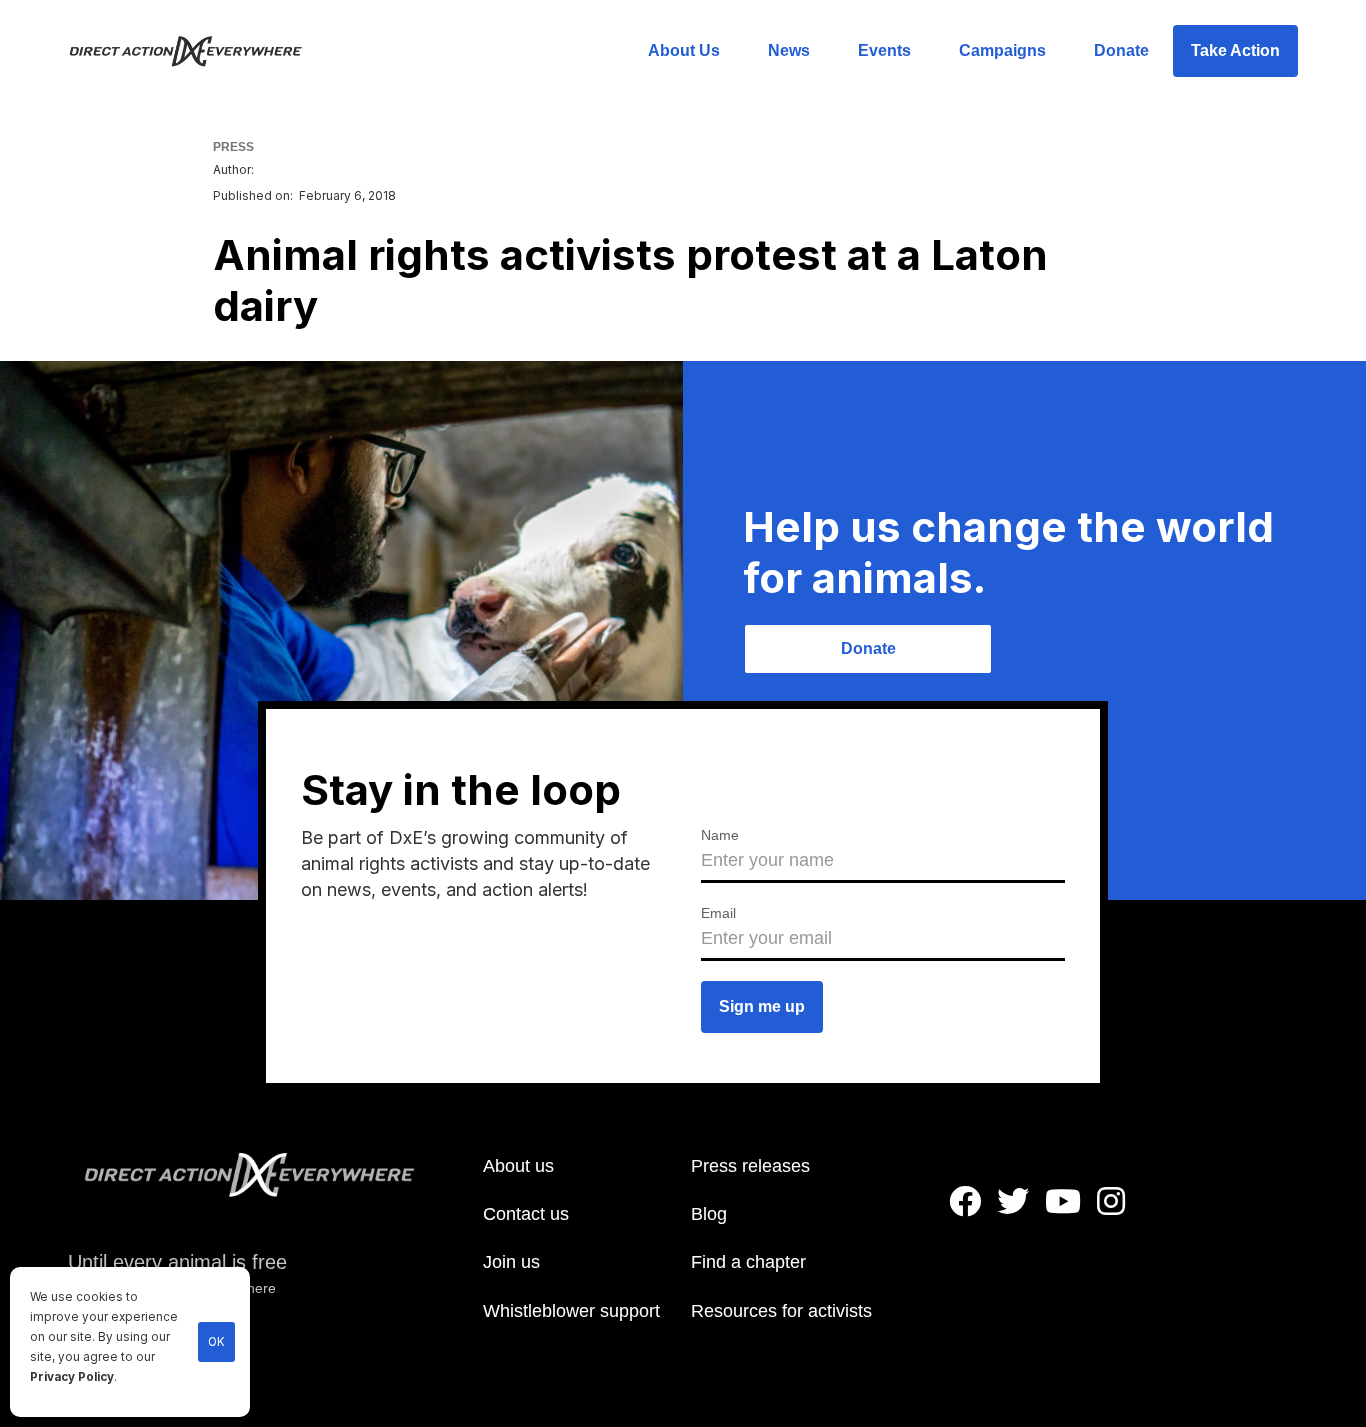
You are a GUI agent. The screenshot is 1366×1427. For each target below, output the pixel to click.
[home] (197, 51)
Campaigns (1002, 50)
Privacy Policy (72, 1377)
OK (216, 1342)
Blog (709, 1214)
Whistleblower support (571, 1311)
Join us (511, 1262)
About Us (684, 50)
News (789, 50)
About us (518, 1166)
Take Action (1235, 50)
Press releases (750, 1166)
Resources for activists (781, 1311)
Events (884, 50)
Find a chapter (748, 1262)
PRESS (233, 147)
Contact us (526, 1214)
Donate (1121, 50)
